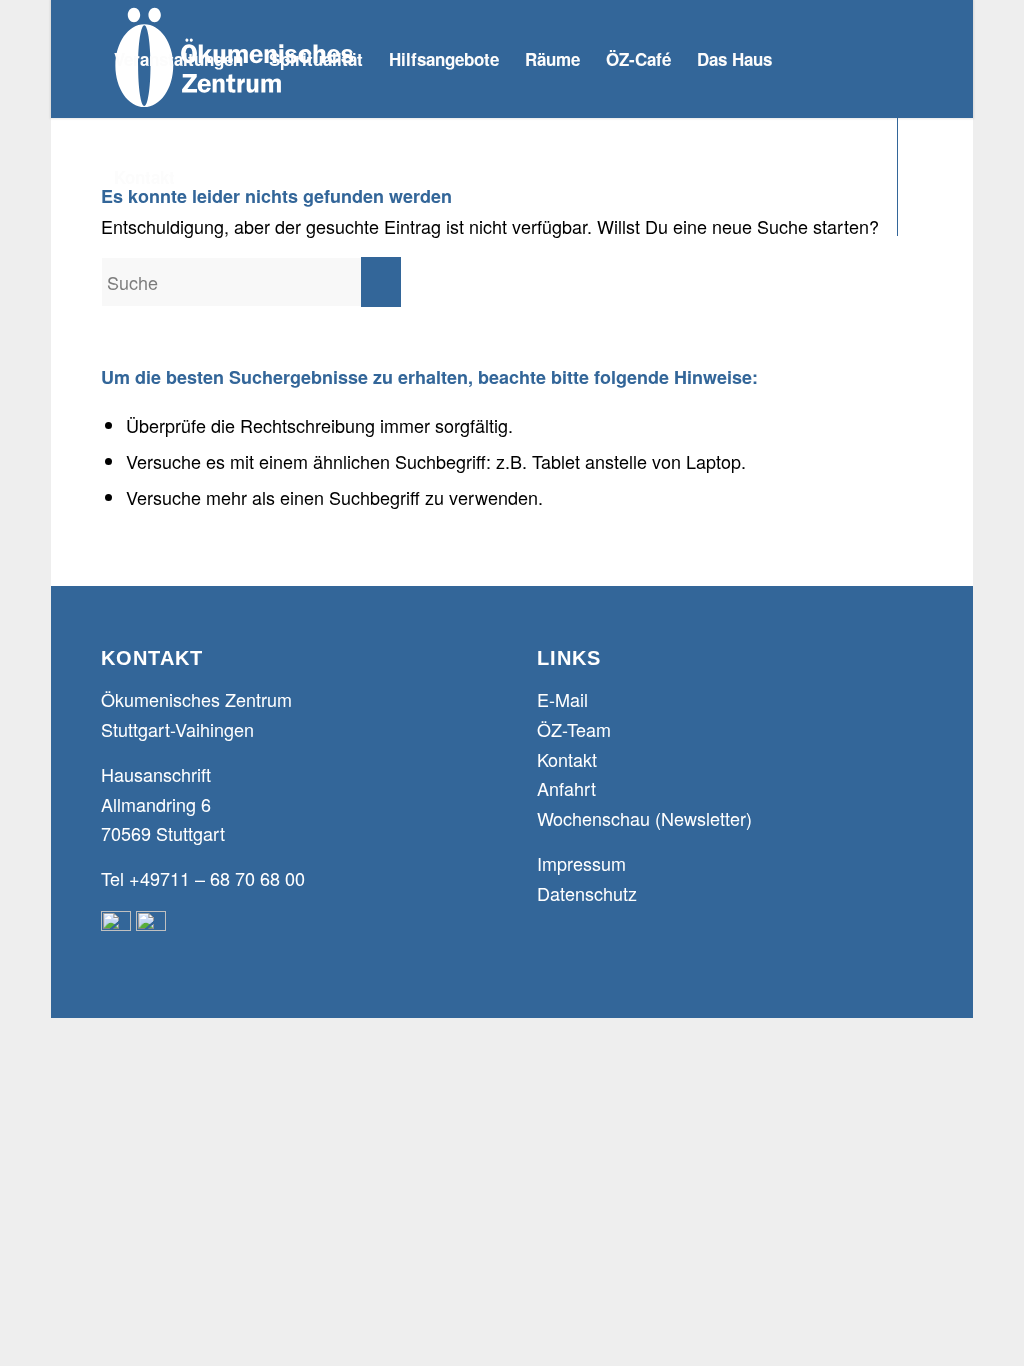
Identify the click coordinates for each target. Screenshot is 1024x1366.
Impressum (581, 863)
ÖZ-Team (574, 729)
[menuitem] (178, 59)
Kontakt (567, 759)
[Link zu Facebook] (107, 294)
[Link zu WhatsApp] (203, 294)
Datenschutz (587, 893)
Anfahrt (566, 788)
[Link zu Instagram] (155, 294)
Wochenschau (593, 818)
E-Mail (562, 699)
